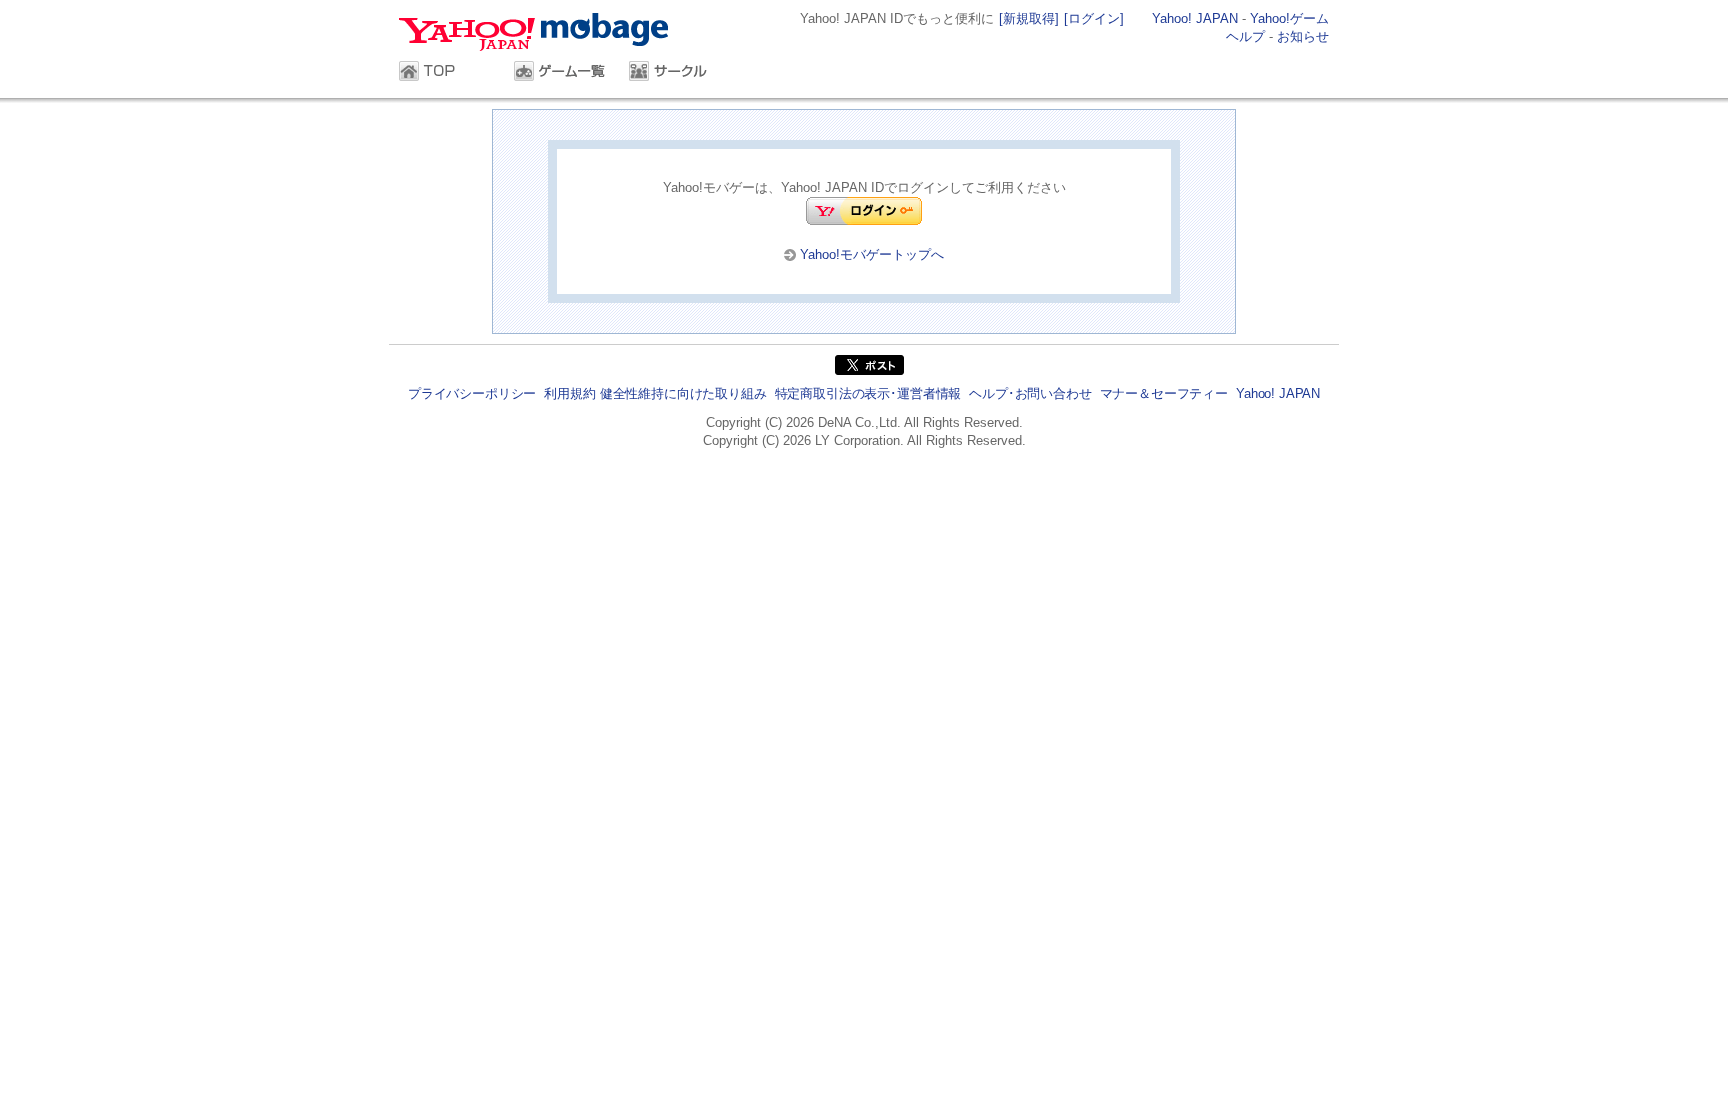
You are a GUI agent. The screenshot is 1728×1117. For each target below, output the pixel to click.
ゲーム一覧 (561, 73)
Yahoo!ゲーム (1289, 18)
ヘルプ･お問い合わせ (1030, 393)
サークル (676, 73)
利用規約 (569, 393)
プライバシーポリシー (472, 393)
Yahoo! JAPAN (1195, 18)
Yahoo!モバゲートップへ (872, 254)
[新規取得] (1029, 18)
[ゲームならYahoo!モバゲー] (540, 34)
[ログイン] (1094, 18)
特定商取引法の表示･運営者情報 (868, 393)
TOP (446, 73)
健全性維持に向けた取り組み (683, 393)
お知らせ (1303, 36)
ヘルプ (1245, 36)
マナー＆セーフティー (1164, 393)
